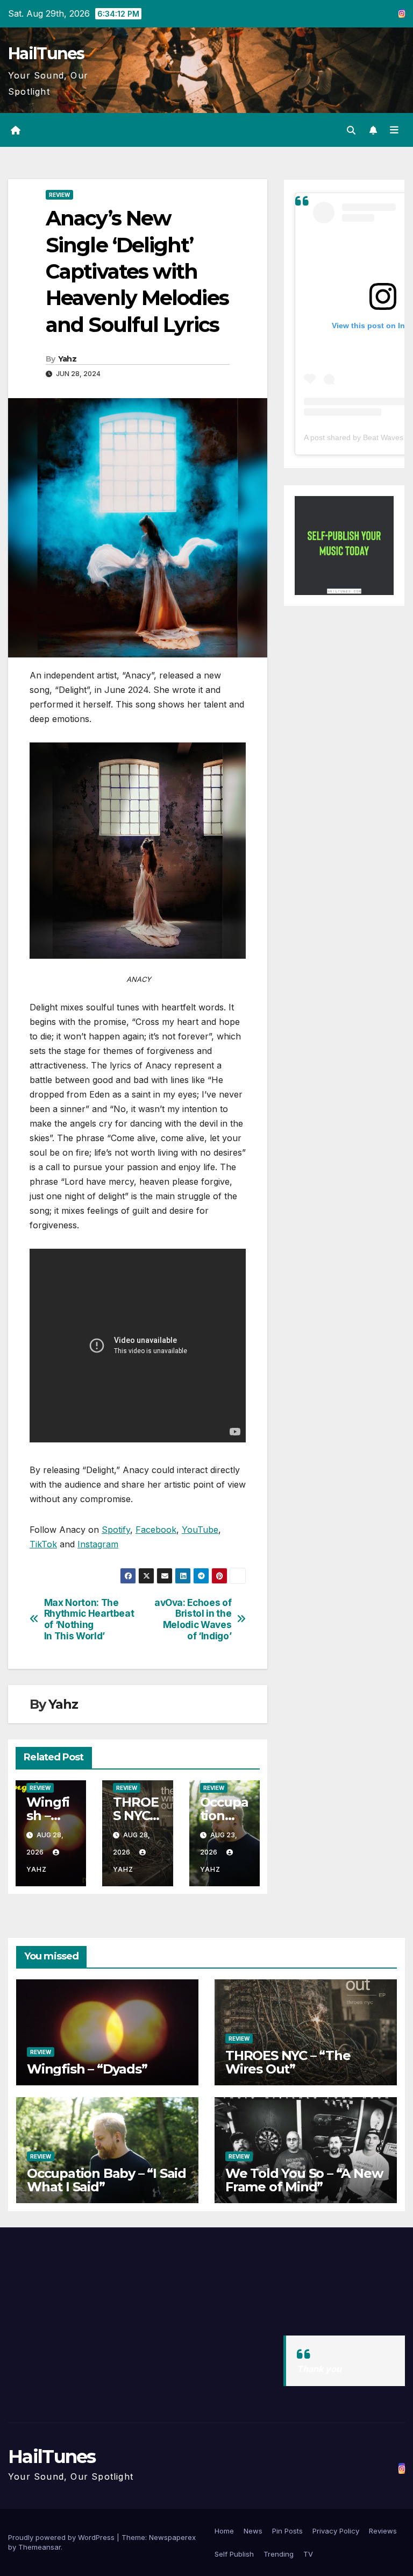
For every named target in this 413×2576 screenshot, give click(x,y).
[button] (351, 130)
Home (224, 2531)
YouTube (200, 1530)
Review (59, 195)
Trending (279, 2554)
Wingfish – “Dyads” (87, 2069)
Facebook (156, 1530)
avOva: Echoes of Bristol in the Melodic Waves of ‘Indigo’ (193, 1619)
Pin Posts (287, 2531)
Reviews (383, 2531)
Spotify (116, 1530)
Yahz (67, 359)
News (253, 2531)
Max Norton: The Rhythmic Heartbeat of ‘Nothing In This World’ (89, 1619)
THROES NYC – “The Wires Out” (288, 2062)
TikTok (43, 1544)
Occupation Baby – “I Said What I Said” (106, 2180)
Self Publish (234, 2554)
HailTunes (46, 54)
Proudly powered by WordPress (62, 2537)
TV (308, 2554)
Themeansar (40, 2547)
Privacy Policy (336, 2531)
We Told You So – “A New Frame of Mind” (304, 2180)
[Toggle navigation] (394, 130)
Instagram (98, 1544)
